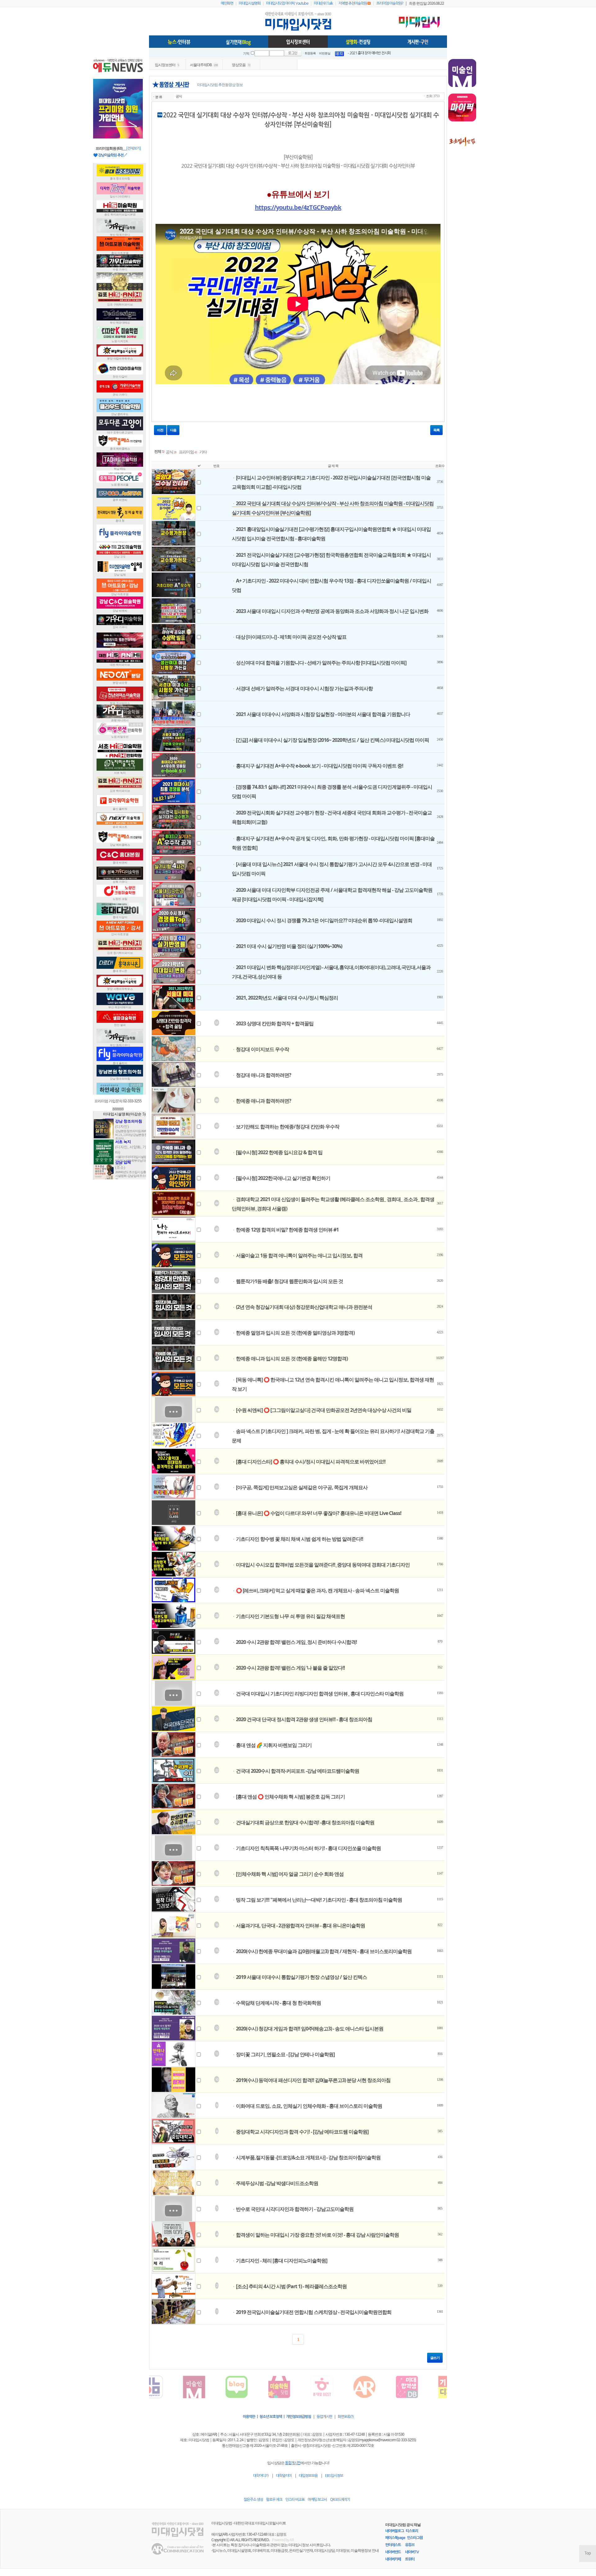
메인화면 (227, 3)
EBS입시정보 (334, 2476)
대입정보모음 (308, 2476)
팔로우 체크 (274, 2500)
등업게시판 (324, 2417)
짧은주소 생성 (253, 2500)
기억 (246, 54)
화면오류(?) (346, 2417)
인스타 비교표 (295, 2500)
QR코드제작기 (340, 2500)
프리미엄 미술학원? (390, 3)
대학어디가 (261, 2476)
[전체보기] (133, 148)
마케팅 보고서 (317, 2500)
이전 (160, 430)
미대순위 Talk (323, 3)
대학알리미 (284, 2476)
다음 (173, 430)
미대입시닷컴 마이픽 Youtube (287, 3)
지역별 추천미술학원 (353, 3)
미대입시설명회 (250, 3)
